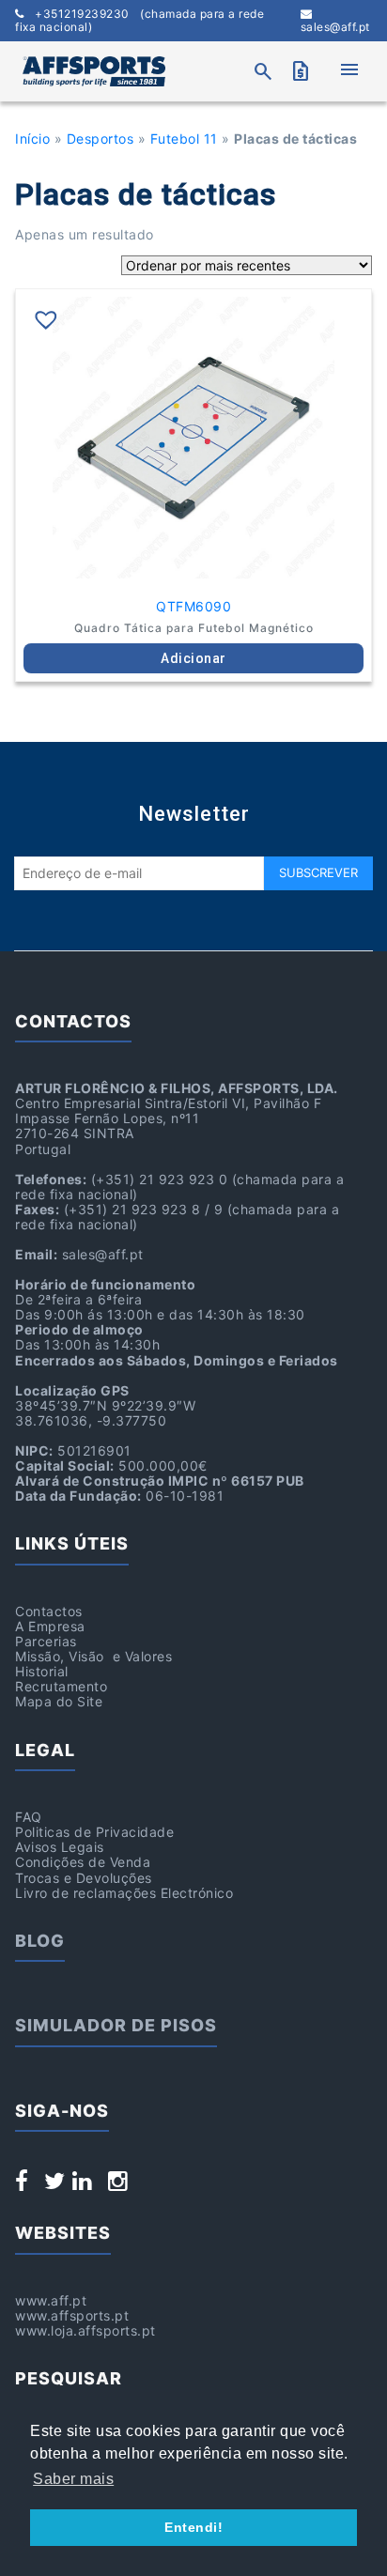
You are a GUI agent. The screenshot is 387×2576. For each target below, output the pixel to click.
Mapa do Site (59, 1701)
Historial (42, 1671)
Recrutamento (61, 1686)
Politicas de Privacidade (94, 1832)
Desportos (101, 139)
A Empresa (50, 1626)
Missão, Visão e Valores (93, 1656)
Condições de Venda (83, 1862)
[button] (46, 319)
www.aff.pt (51, 2300)
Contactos (49, 1611)
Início (32, 139)
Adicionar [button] (193, 658)
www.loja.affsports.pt (85, 2330)
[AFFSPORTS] (94, 71)
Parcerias (46, 1641)
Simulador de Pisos (116, 2025)
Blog (40, 1941)
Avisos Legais (60, 1847)
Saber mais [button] (73, 2479)
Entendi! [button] (193, 2527)
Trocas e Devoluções (84, 1878)
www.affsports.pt (72, 2315)
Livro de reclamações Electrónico (124, 1893)
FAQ (29, 1817)
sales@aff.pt (335, 27)
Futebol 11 (184, 139)
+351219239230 (139, 21)
